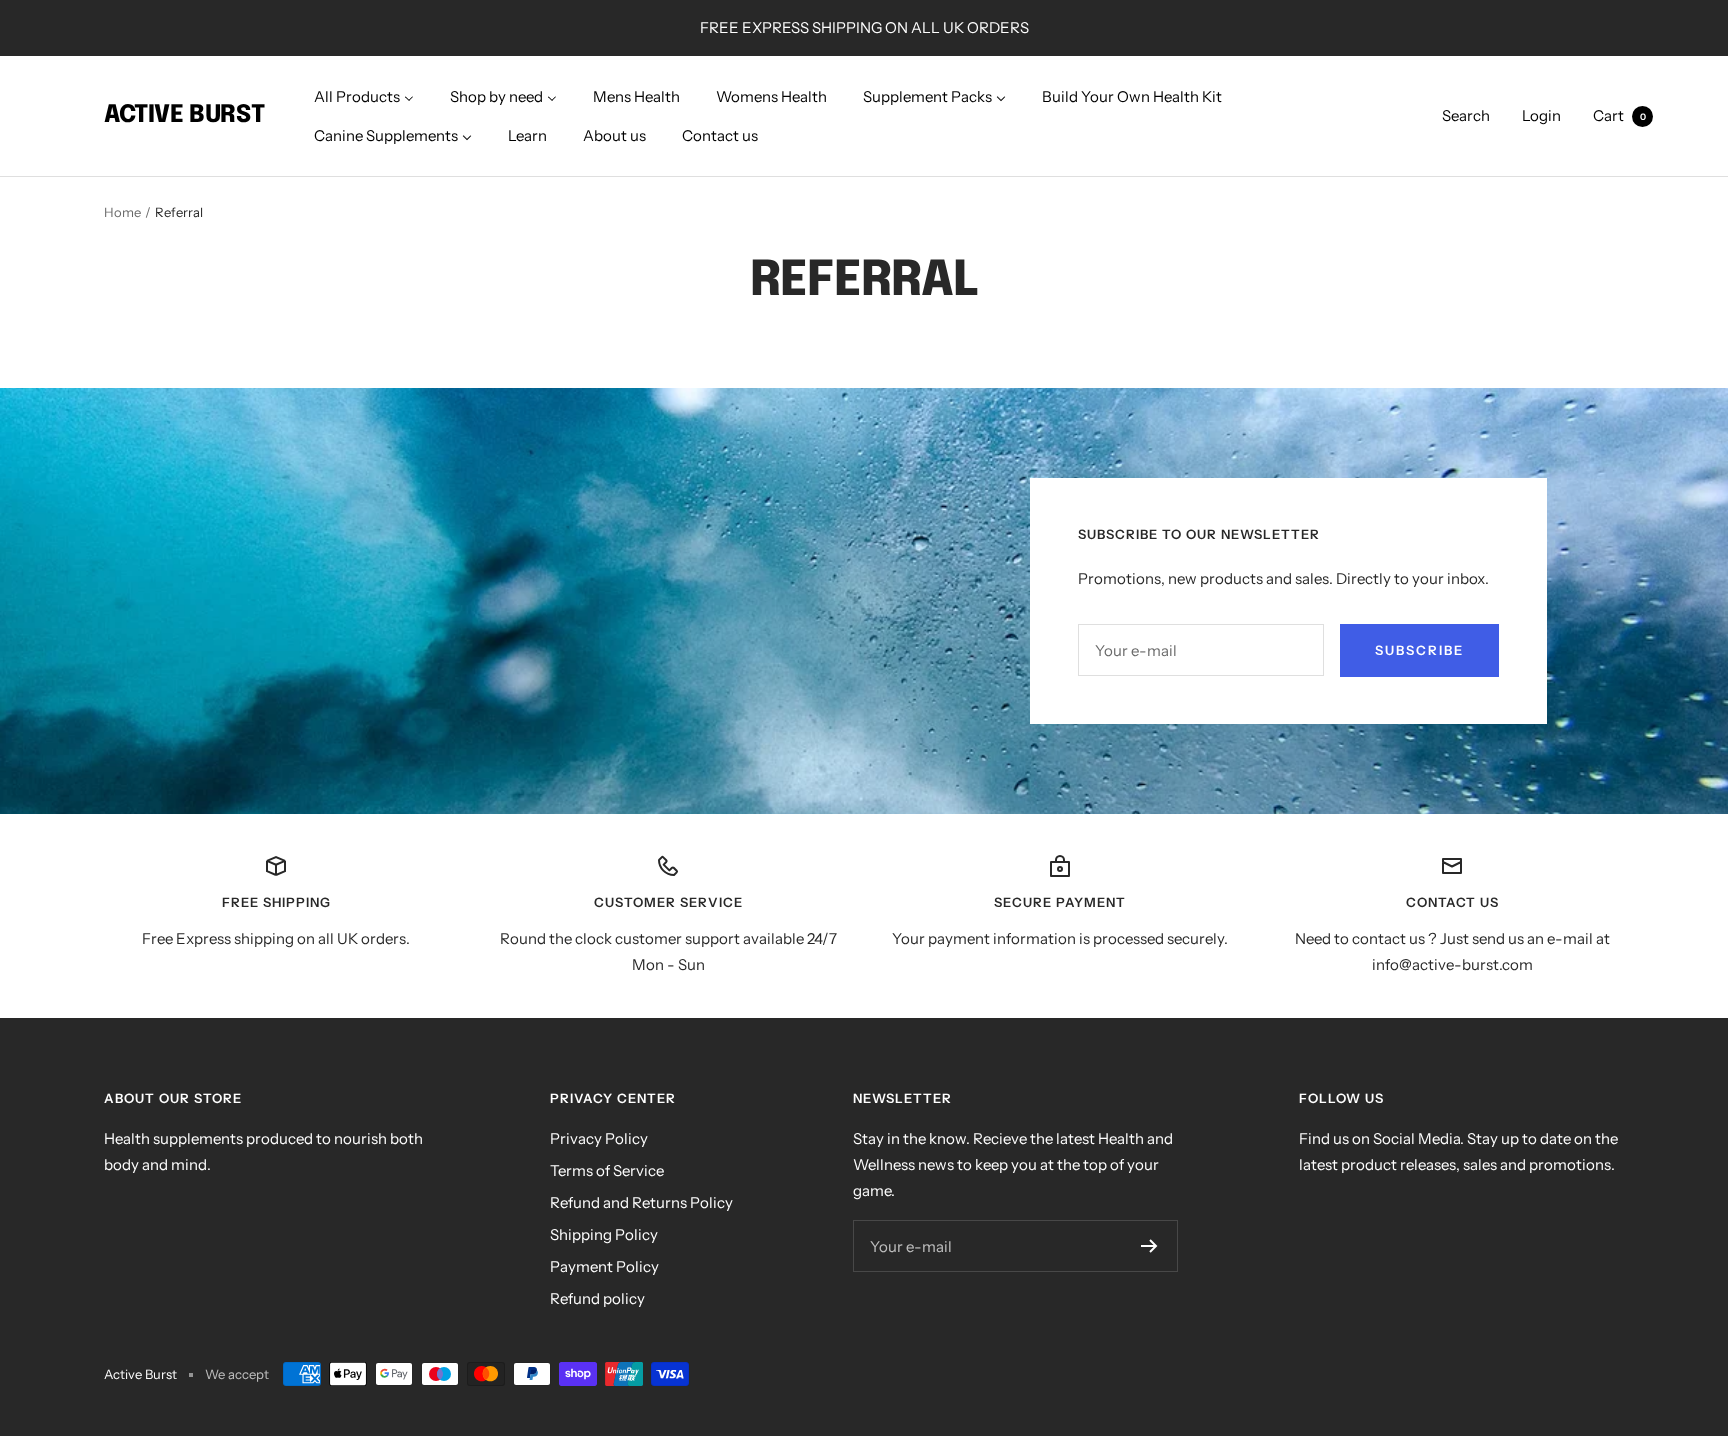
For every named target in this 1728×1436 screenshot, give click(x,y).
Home (122, 212)
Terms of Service (607, 1170)
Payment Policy (604, 1266)
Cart (1619, 115)
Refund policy (597, 1298)
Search (1466, 115)
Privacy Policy (599, 1138)
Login (1541, 115)
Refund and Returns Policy (641, 1202)
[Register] (1149, 1246)
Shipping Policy (604, 1234)
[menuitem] (364, 96)
